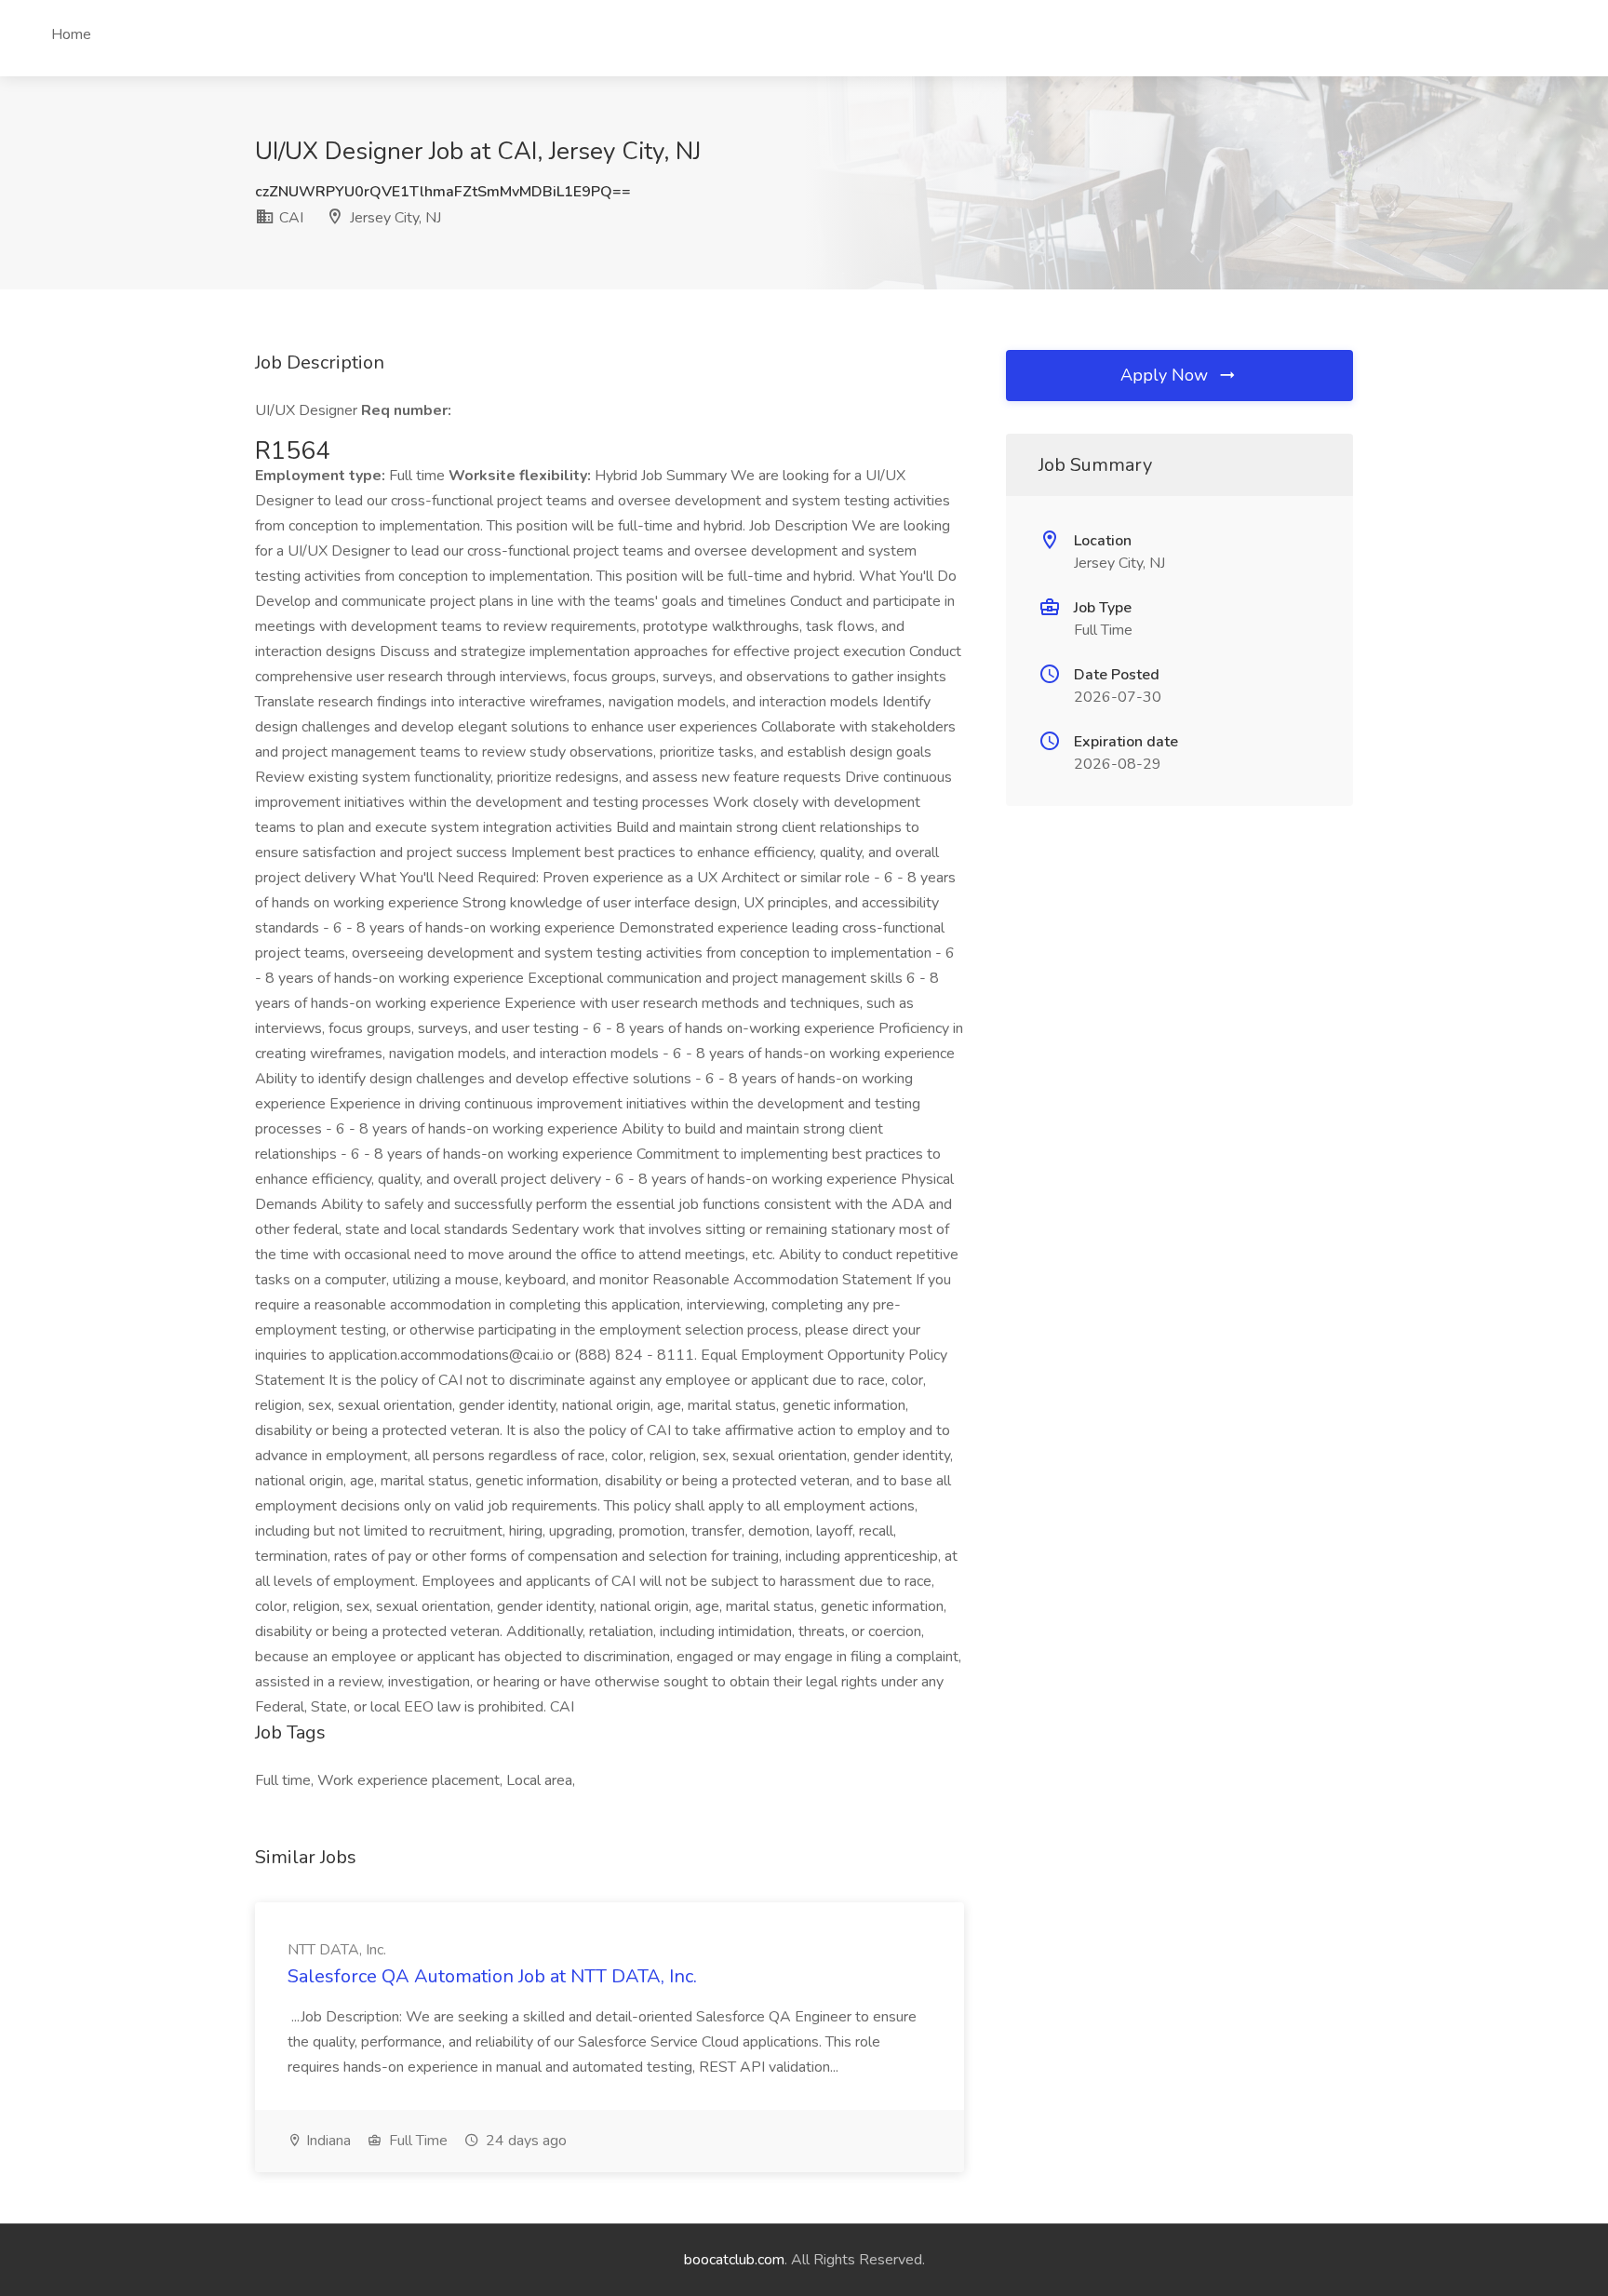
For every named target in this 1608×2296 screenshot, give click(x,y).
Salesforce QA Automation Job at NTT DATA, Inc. (492, 1976)
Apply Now (1166, 375)
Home (71, 34)
